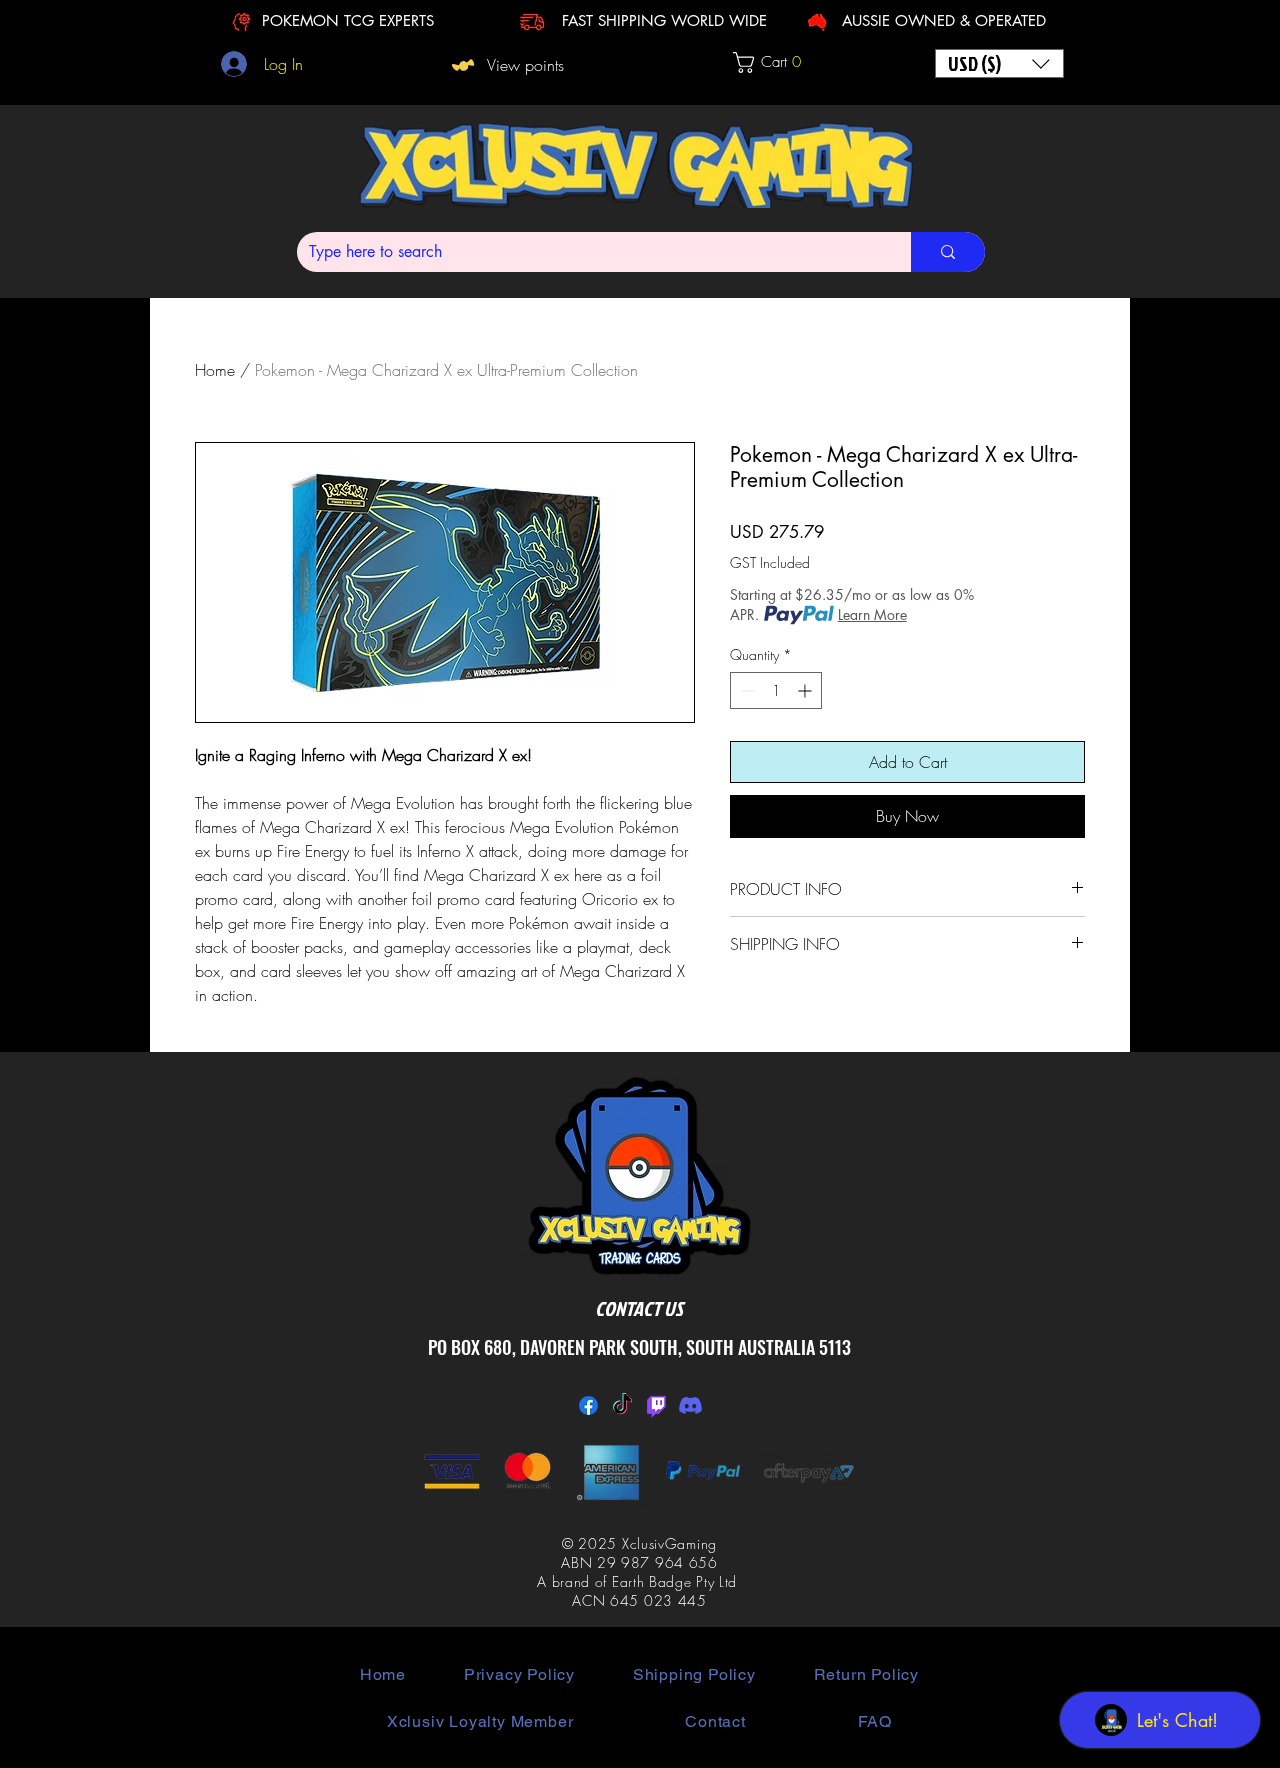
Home (215, 370)
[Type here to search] (948, 252)
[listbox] (999, 63)
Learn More (872, 614)
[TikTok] (622, 1405)
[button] (776, 62)
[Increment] (806, 690)
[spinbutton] (776, 690)
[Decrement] (745, 690)
